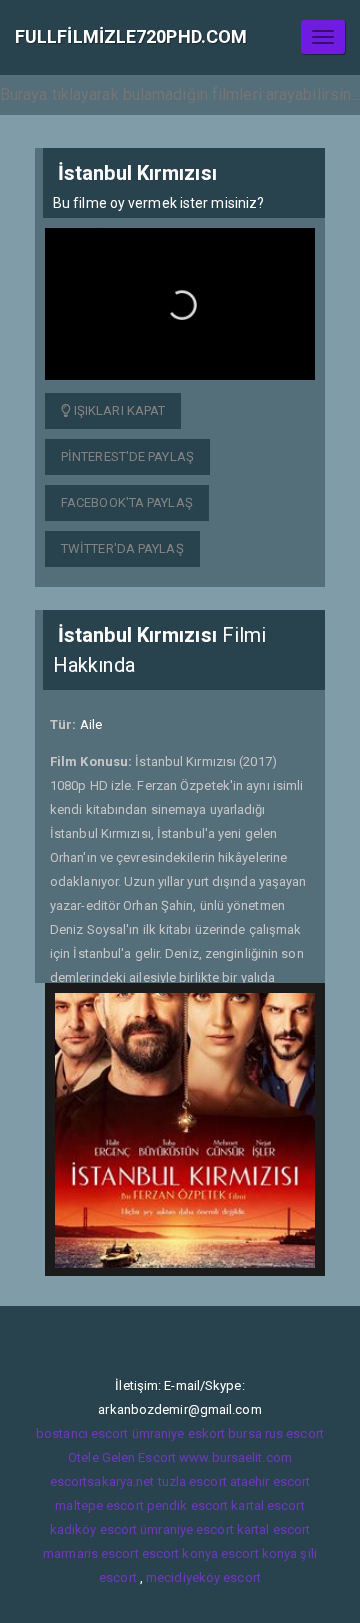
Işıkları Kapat (118, 410)
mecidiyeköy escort (203, 1577)
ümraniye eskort (179, 1433)
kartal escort (267, 1505)
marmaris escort (91, 1553)
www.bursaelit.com (235, 1457)
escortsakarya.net (102, 1481)
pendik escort (187, 1505)
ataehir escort (270, 1481)
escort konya (180, 1553)
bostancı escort (82, 1433)
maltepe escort (99, 1505)
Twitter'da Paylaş (122, 548)
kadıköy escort (93, 1529)
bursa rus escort (276, 1433)
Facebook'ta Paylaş (127, 502)
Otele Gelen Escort (122, 1457)
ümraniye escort (187, 1529)
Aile (91, 724)
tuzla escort (192, 1481)
